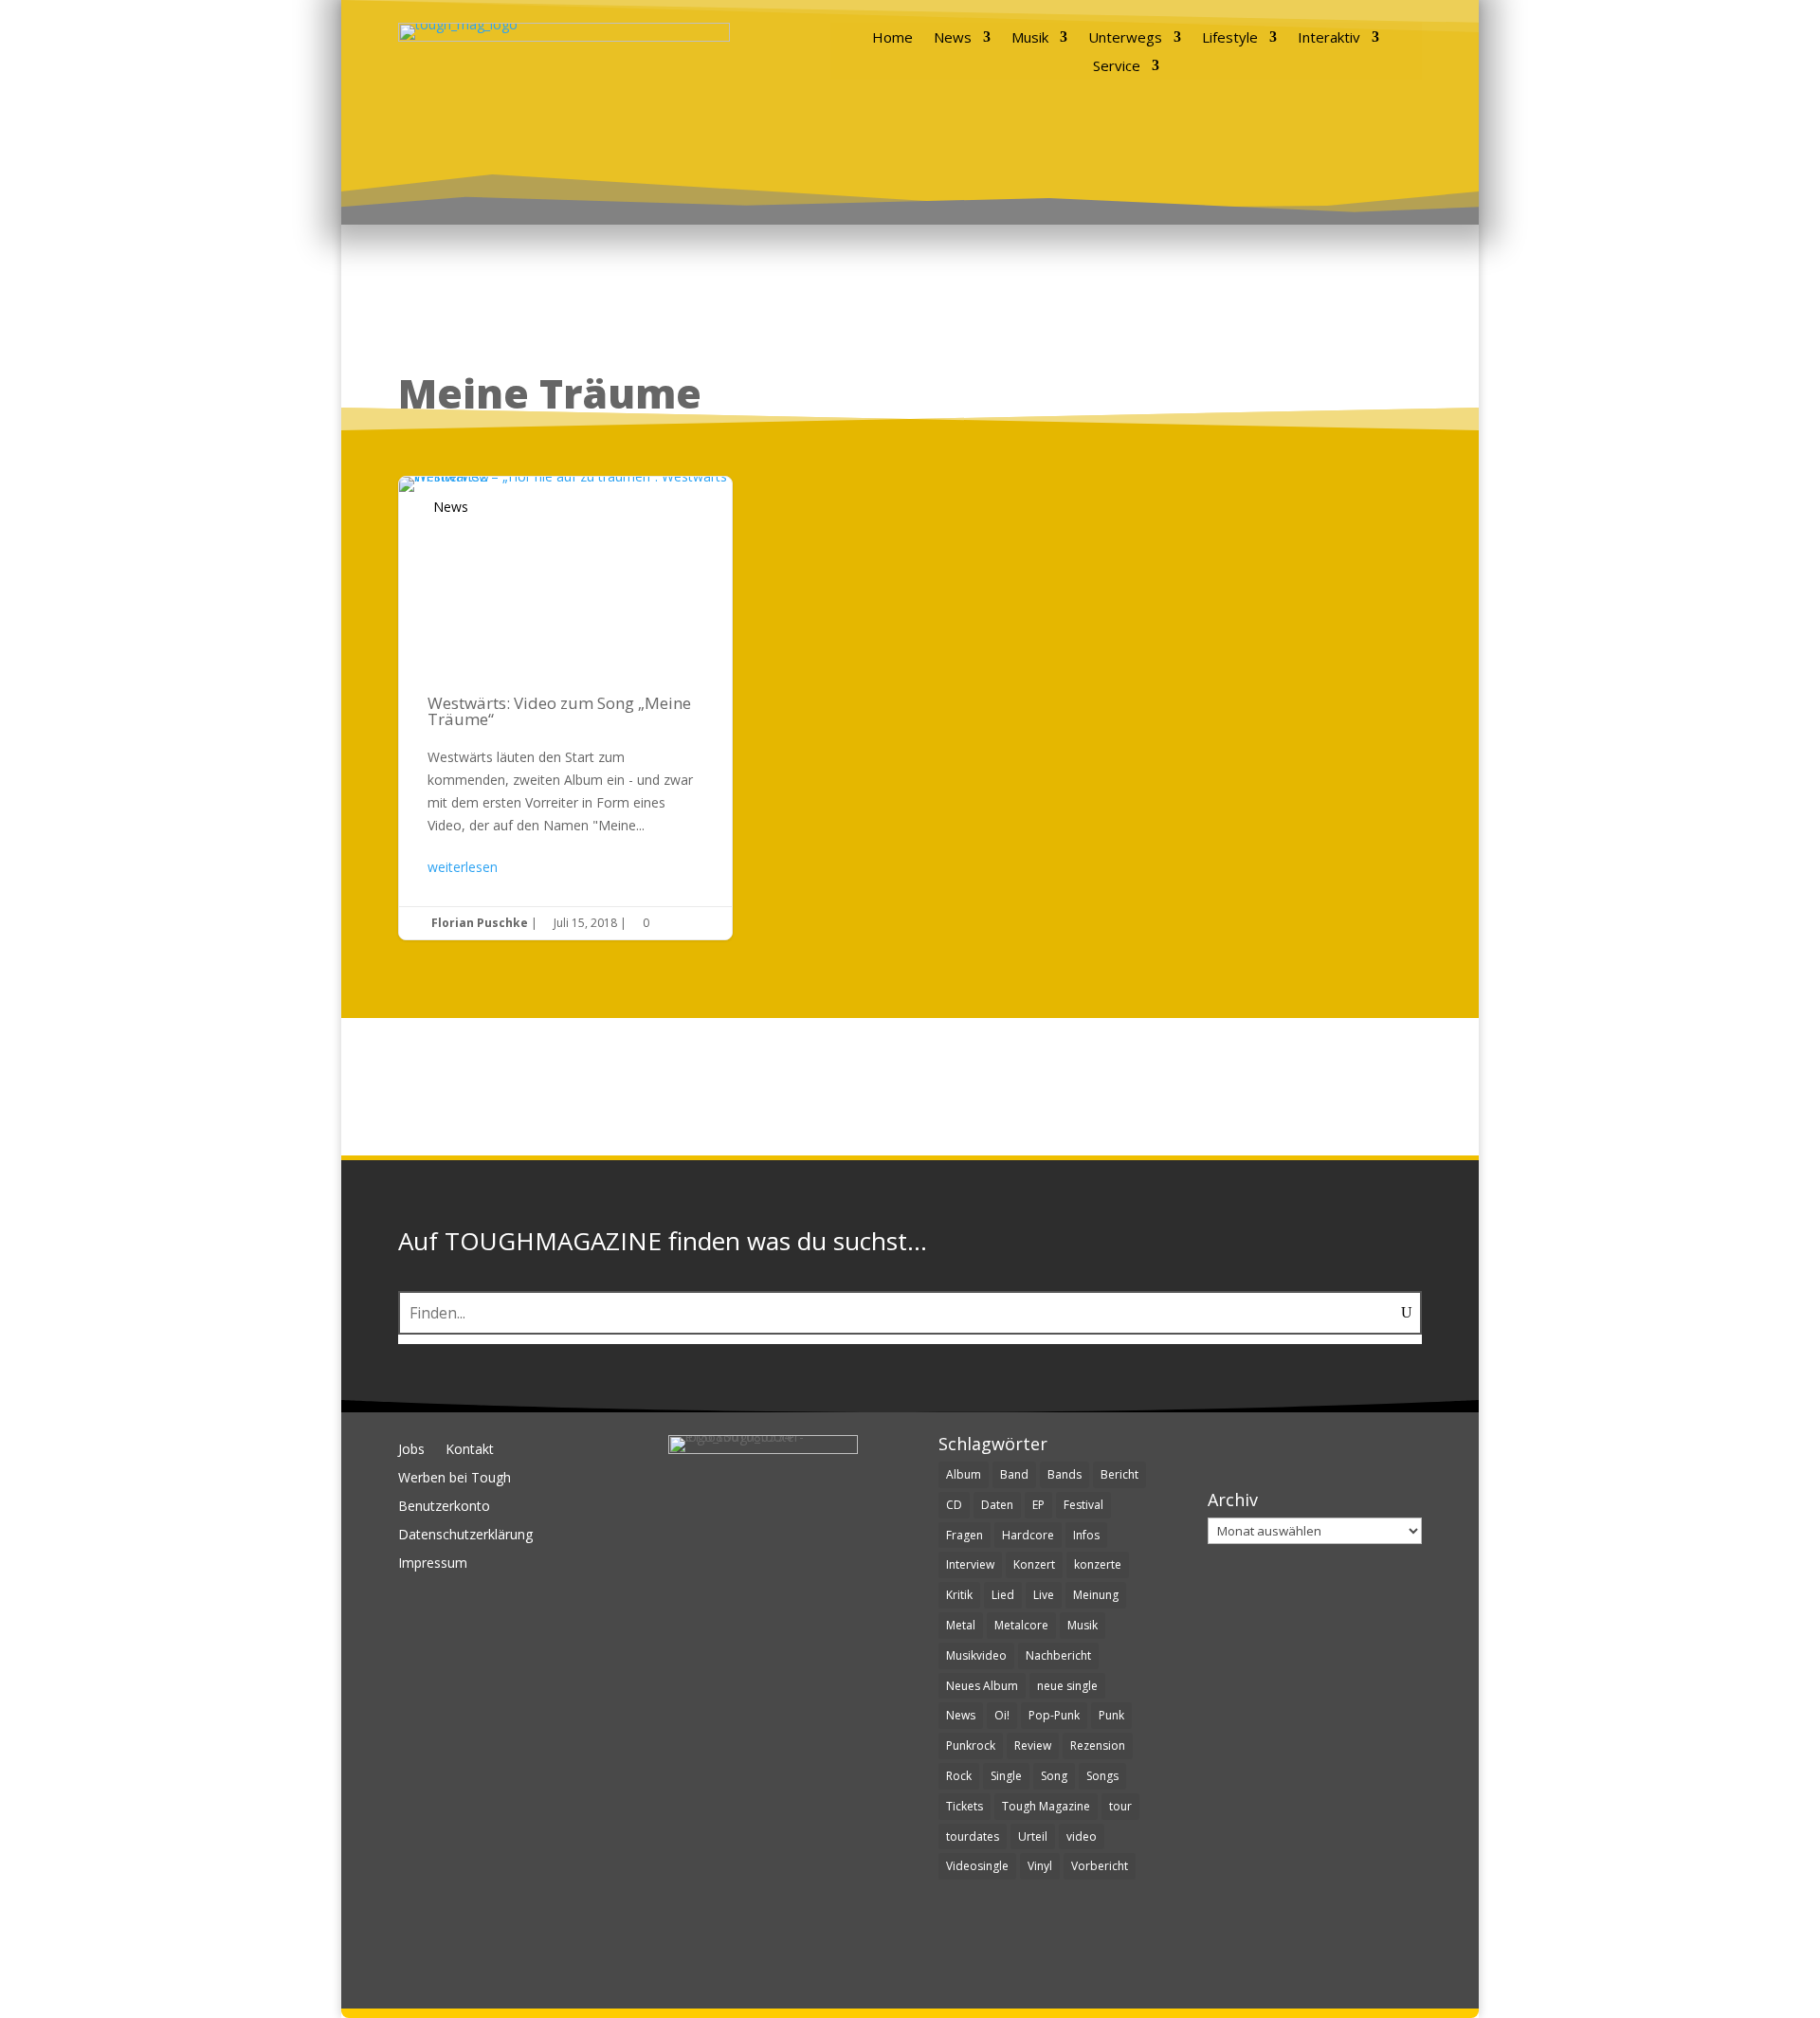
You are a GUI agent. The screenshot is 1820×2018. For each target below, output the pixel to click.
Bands (1065, 1474)
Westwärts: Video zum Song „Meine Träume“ (565, 708)
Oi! (1002, 1715)
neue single (1067, 1686)
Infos (1086, 1535)
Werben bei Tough (455, 1479)
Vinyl (1040, 1866)
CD (954, 1505)
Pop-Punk (1054, 1715)
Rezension (1098, 1745)
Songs (1102, 1776)
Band (1014, 1474)
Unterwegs (1125, 38)
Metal (961, 1625)
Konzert (1034, 1564)
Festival (1083, 1505)
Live (1044, 1595)
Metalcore (1021, 1625)
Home (892, 38)
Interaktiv (1329, 38)
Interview (970, 1564)
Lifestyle (1230, 38)
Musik (1030, 38)
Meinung (1096, 1595)
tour (1120, 1806)
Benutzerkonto (444, 1507)
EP (1038, 1505)
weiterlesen (463, 867)
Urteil (1033, 1836)
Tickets (965, 1806)
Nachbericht (1058, 1655)
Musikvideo (976, 1655)
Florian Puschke (480, 923)
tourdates (973, 1836)
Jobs (411, 1450)
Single (1006, 1776)
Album (964, 1474)
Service (1117, 67)
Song (1054, 1776)
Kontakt (470, 1450)
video (1082, 1836)
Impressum (433, 1564)
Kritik (959, 1595)
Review (1033, 1745)
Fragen (965, 1535)
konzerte (1098, 1564)
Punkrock (971, 1745)
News (953, 38)
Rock (959, 1776)
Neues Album (982, 1686)
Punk (1111, 1715)
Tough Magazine (1046, 1806)
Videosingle (977, 1866)
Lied (1003, 1595)
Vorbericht (1100, 1866)
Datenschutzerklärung (465, 1536)
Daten (997, 1505)
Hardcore (1028, 1535)
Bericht (1119, 1474)
